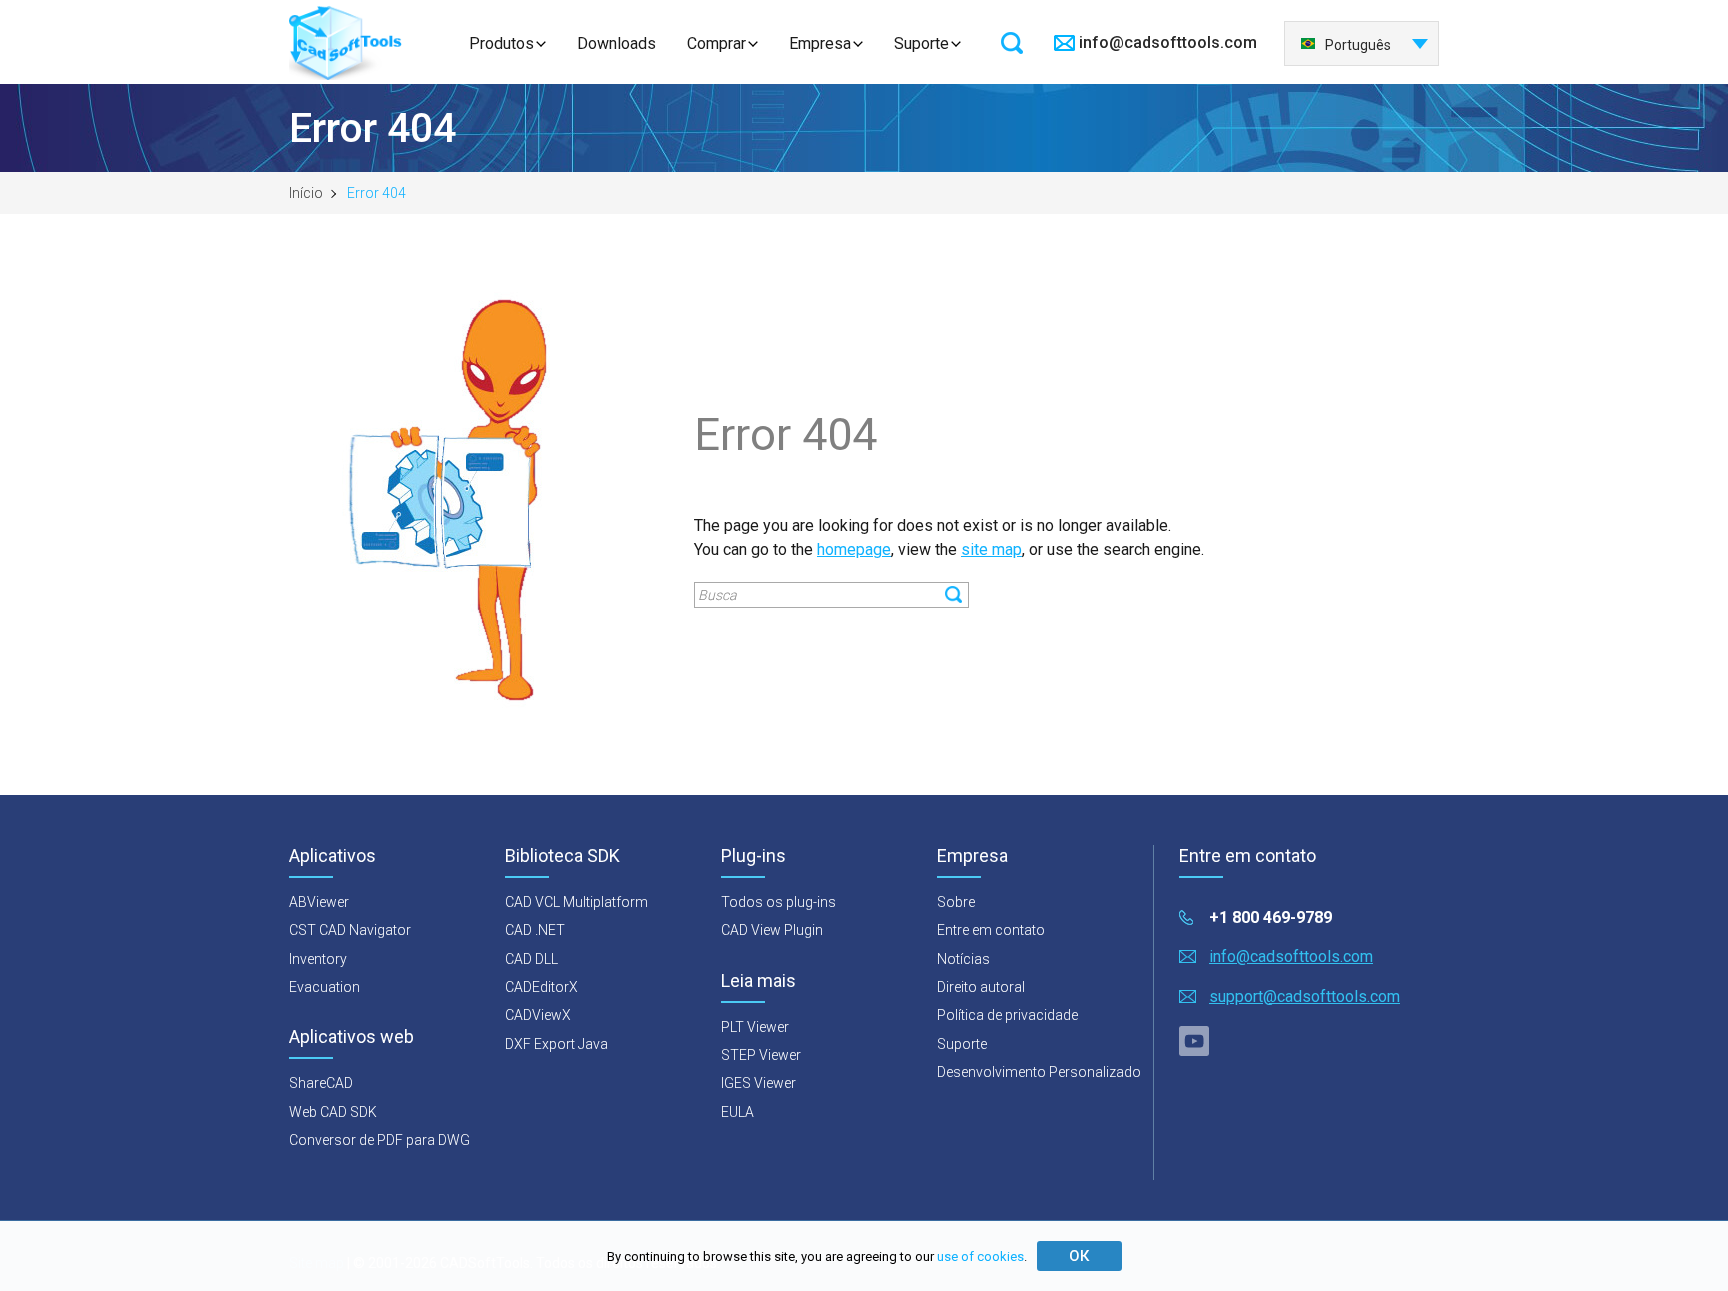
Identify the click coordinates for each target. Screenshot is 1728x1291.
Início (306, 193)
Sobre (956, 902)
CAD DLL (531, 959)
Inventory (318, 959)
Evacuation (324, 987)
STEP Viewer (761, 1055)
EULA (737, 1112)
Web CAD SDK (333, 1112)
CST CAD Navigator (350, 930)
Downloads (616, 43)
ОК (1079, 1256)
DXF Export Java (556, 1044)
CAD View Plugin (772, 930)
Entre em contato (991, 930)
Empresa (820, 43)
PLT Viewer (755, 1027)
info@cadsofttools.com (1168, 42)
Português (1358, 45)
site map (991, 549)
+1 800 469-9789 (1270, 917)
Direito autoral (981, 987)
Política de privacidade (1007, 1015)
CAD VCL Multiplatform (576, 902)
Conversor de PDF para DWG (379, 1140)
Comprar (716, 43)
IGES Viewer (758, 1083)
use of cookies (980, 1256)
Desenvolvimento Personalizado (1039, 1072)
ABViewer (319, 902)
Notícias (963, 959)
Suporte (921, 43)
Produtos (501, 43)
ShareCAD (321, 1083)
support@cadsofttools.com (1304, 996)
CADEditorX (541, 987)
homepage (854, 549)
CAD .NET (535, 930)
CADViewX (538, 1015)
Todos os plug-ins (778, 902)
